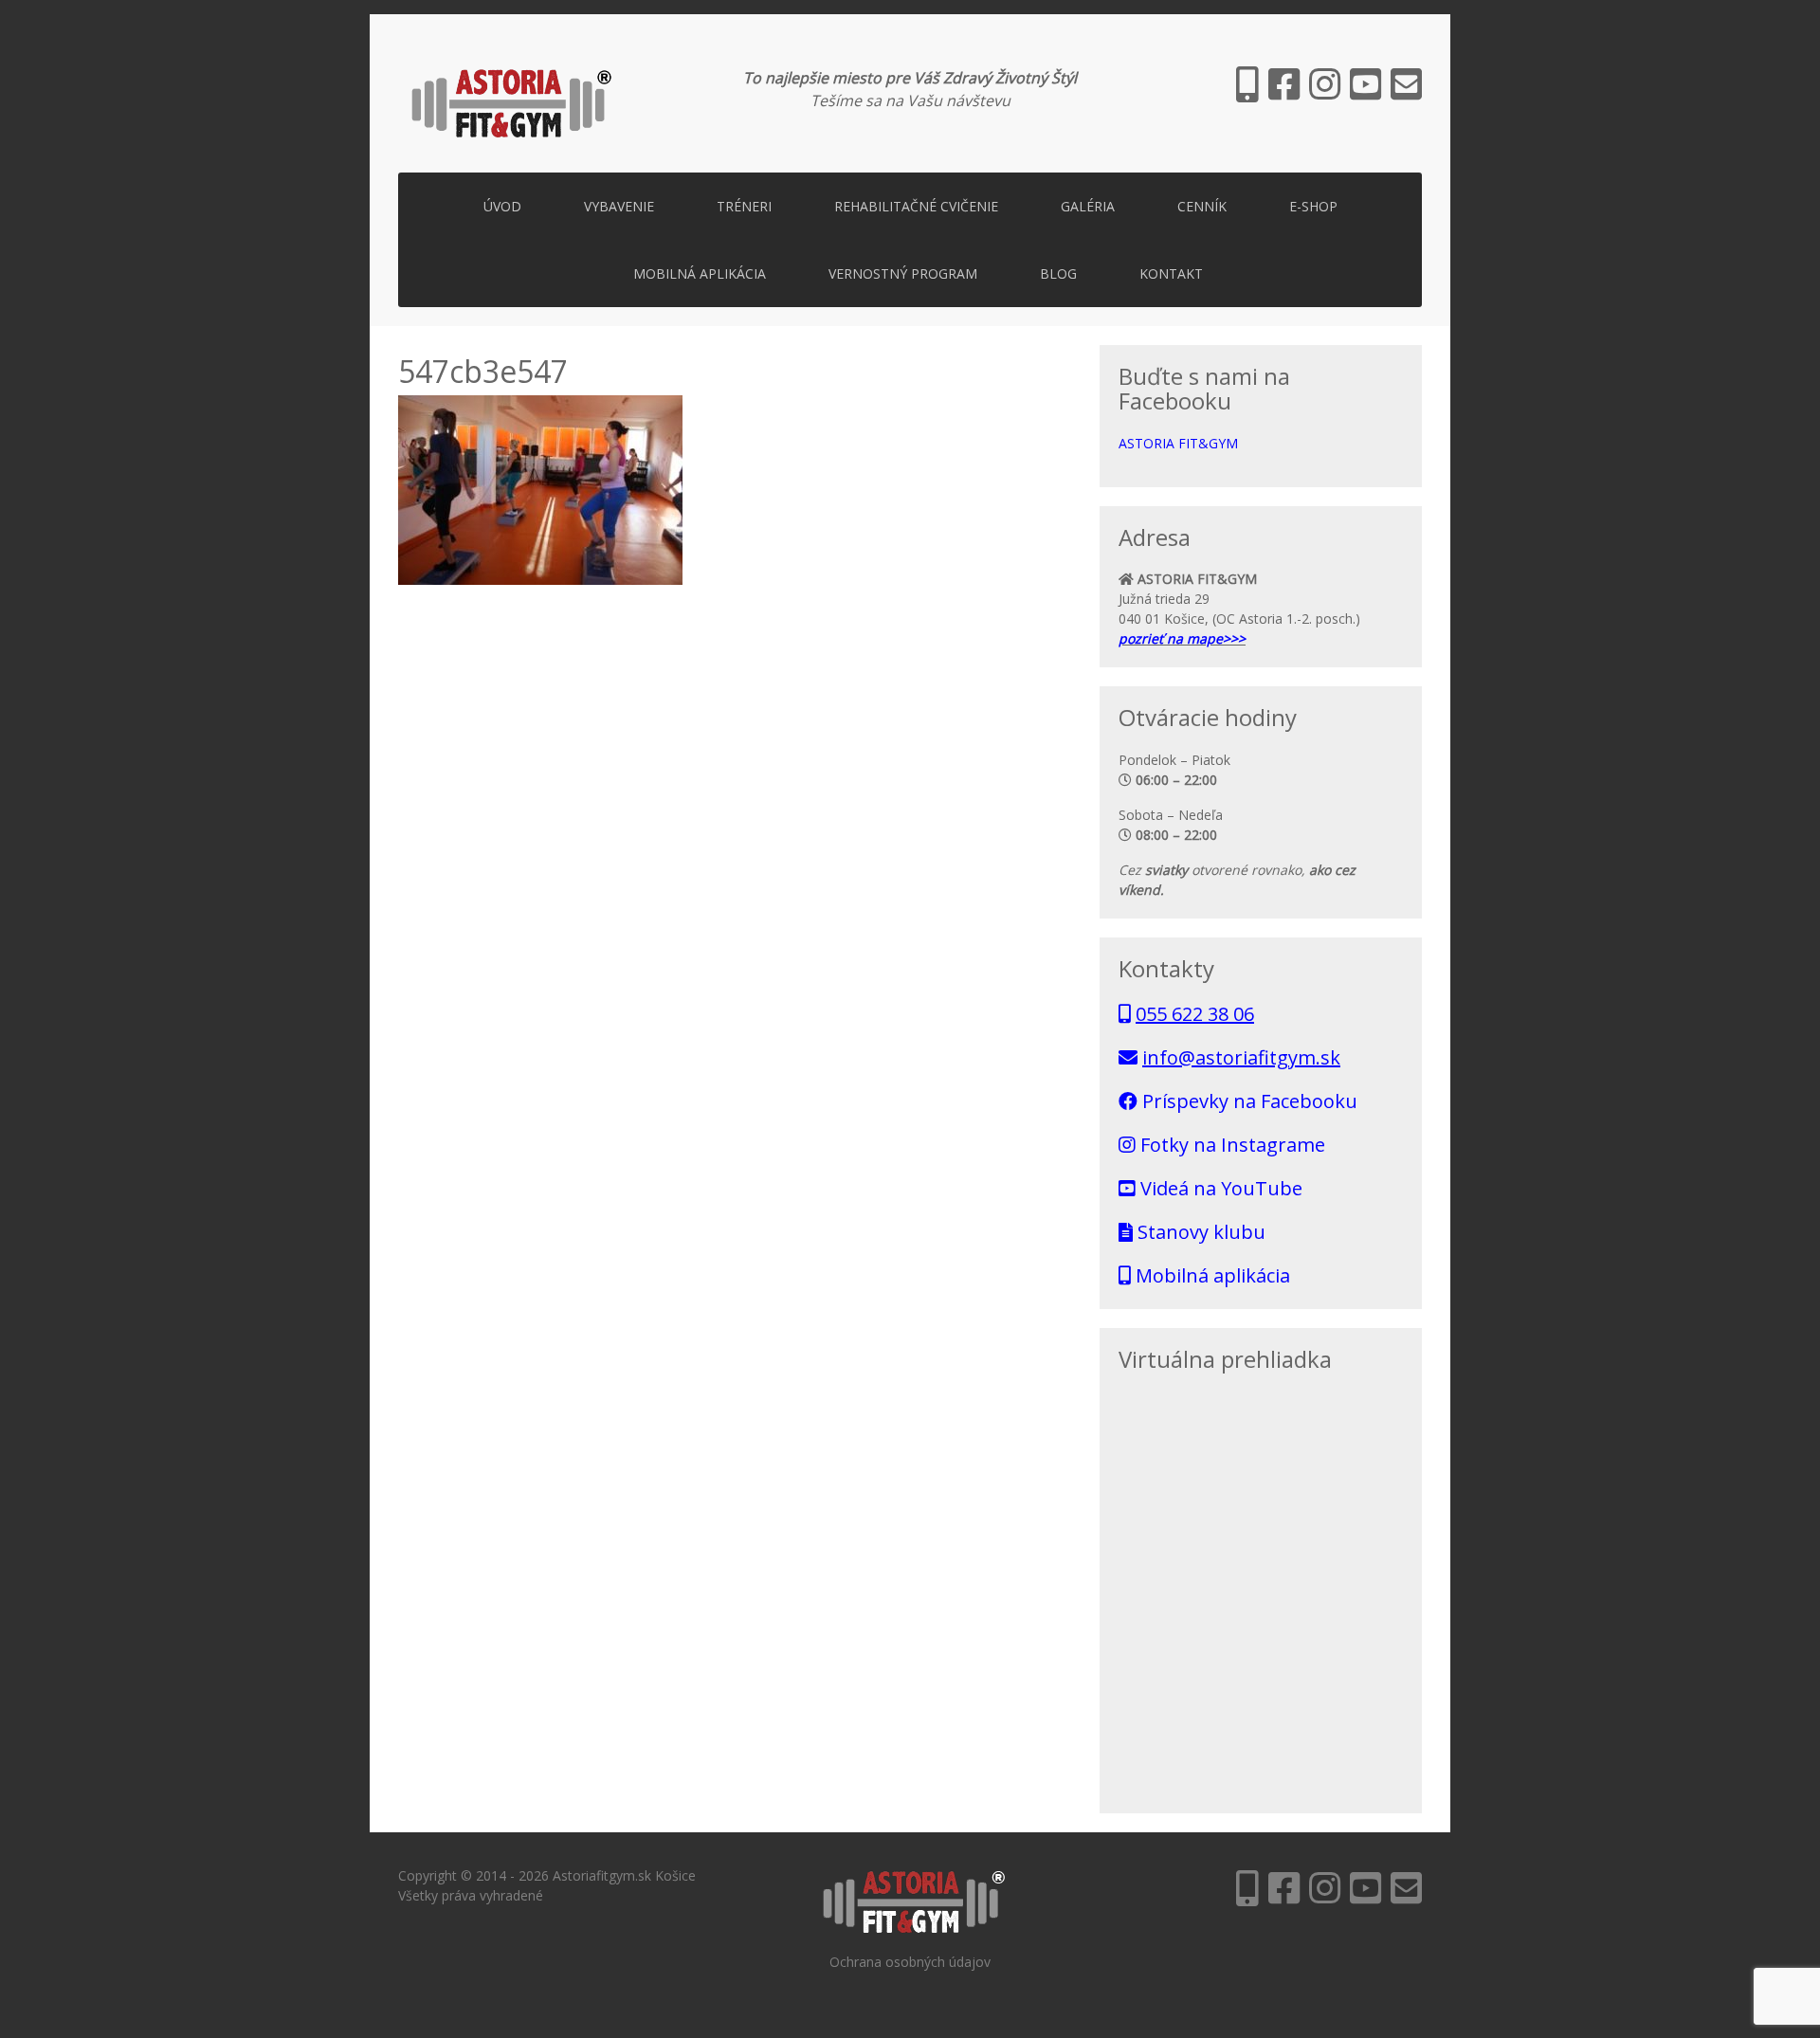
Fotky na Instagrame (1230, 1145)
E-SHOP (1313, 206)
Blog (1058, 273)
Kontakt (1171, 273)
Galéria (1088, 206)
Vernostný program (903, 273)
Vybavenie (619, 206)
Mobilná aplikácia (700, 273)
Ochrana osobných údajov (910, 1962)
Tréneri (744, 206)
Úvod (502, 206)
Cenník (1202, 206)
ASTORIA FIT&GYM (1178, 443)
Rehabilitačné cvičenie (916, 206)
